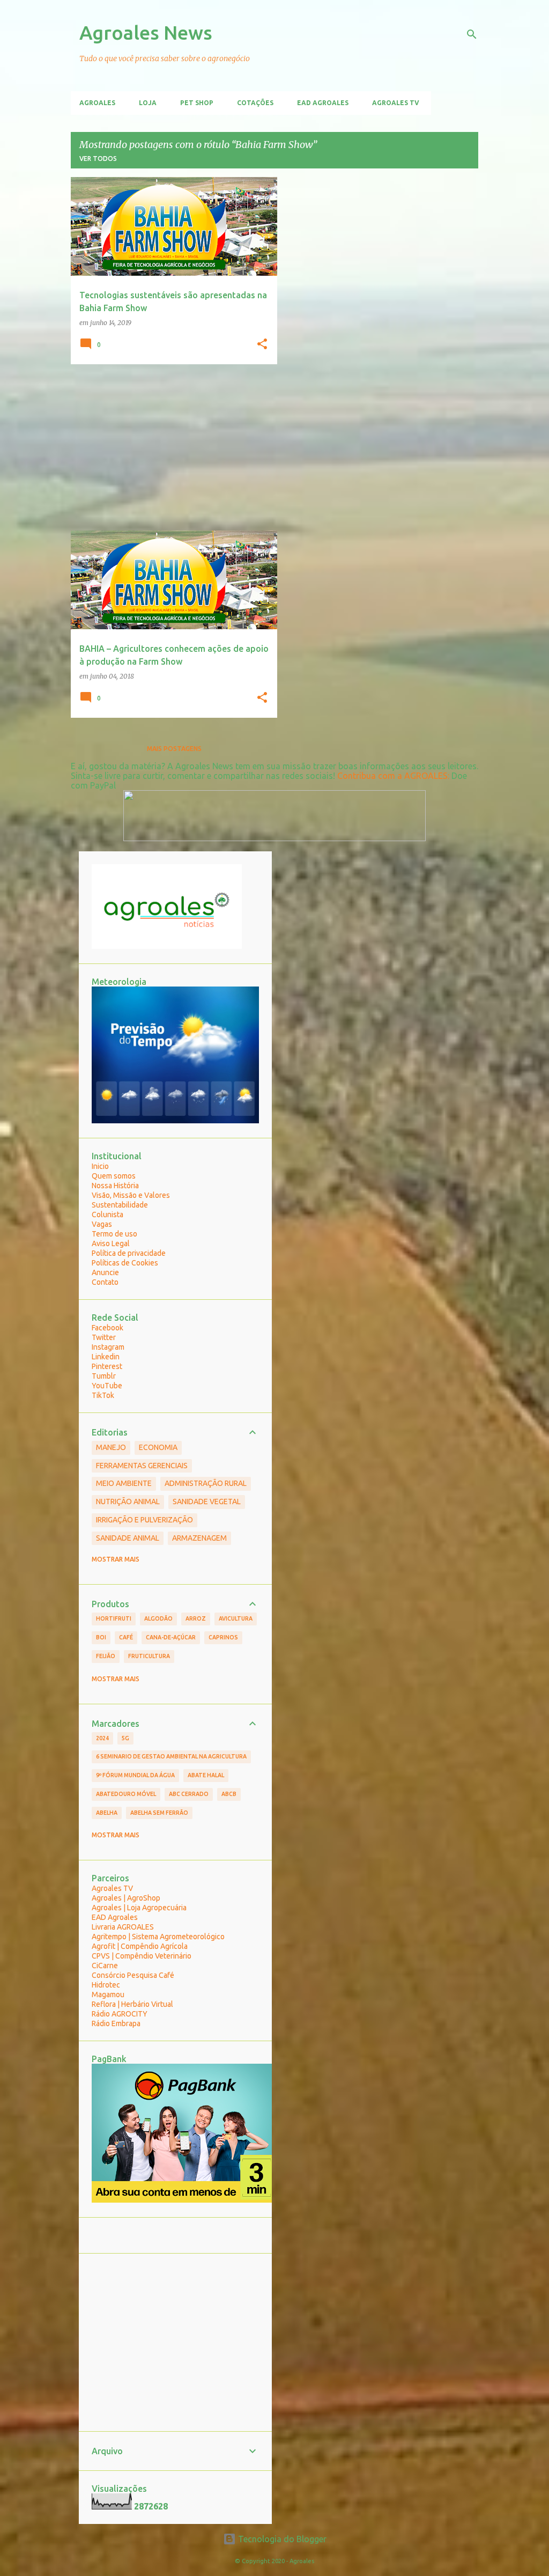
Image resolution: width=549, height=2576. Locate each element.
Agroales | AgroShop (126, 1898)
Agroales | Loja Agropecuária (139, 1908)
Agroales (97, 103)
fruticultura (149, 1656)
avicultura (236, 1618)
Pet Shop (197, 103)
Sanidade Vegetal (207, 1502)
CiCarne (105, 1966)
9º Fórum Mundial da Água (135, 1775)
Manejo (111, 1447)
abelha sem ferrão (159, 1813)
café (126, 1637)
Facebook (107, 1328)
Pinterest (107, 1366)
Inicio (100, 1166)
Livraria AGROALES (123, 1927)
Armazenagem (199, 1538)
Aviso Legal (111, 1243)
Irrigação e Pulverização (144, 1520)
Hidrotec (106, 1985)
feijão (106, 1656)
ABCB (229, 1794)
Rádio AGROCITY (120, 2014)
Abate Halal (206, 1775)
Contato (105, 1282)
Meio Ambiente (124, 1483)
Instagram (108, 1347)
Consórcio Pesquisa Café (133, 1975)
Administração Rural (206, 1483)
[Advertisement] (170, 447)
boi (101, 1637)
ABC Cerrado (189, 1794)
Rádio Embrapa (116, 2023)
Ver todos (98, 159)
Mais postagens (174, 749)
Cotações (255, 103)
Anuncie (105, 1272)
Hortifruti (114, 1618)
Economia (158, 1447)
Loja (148, 103)
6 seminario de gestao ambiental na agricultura (171, 1756)
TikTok (103, 1395)
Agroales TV (396, 103)
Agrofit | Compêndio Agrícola (140, 1946)
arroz (196, 1618)
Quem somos (114, 1176)
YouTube (107, 1386)
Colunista (107, 1215)
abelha (107, 1813)
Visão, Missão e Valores (131, 1195)
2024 (102, 1738)
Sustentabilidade (120, 1205)
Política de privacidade (129, 1253)
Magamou (108, 1994)
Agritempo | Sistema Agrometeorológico (158, 1937)
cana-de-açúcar (171, 1637)
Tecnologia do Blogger (281, 2539)
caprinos (223, 1637)
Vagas (102, 1224)
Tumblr (104, 1376)
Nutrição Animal (128, 1502)
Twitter (104, 1337)
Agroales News (146, 32)
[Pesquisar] (472, 34)
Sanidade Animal (128, 1538)
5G (125, 1738)
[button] (262, 344)
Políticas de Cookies (125, 1263)
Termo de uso (114, 1234)
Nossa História (115, 1186)
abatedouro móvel (126, 1794)
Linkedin (106, 1357)
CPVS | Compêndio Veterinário (142, 1956)
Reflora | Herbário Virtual (132, 2004)
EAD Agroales (323, 103)
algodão (158, 1618)
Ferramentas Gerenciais (142, 1466)
